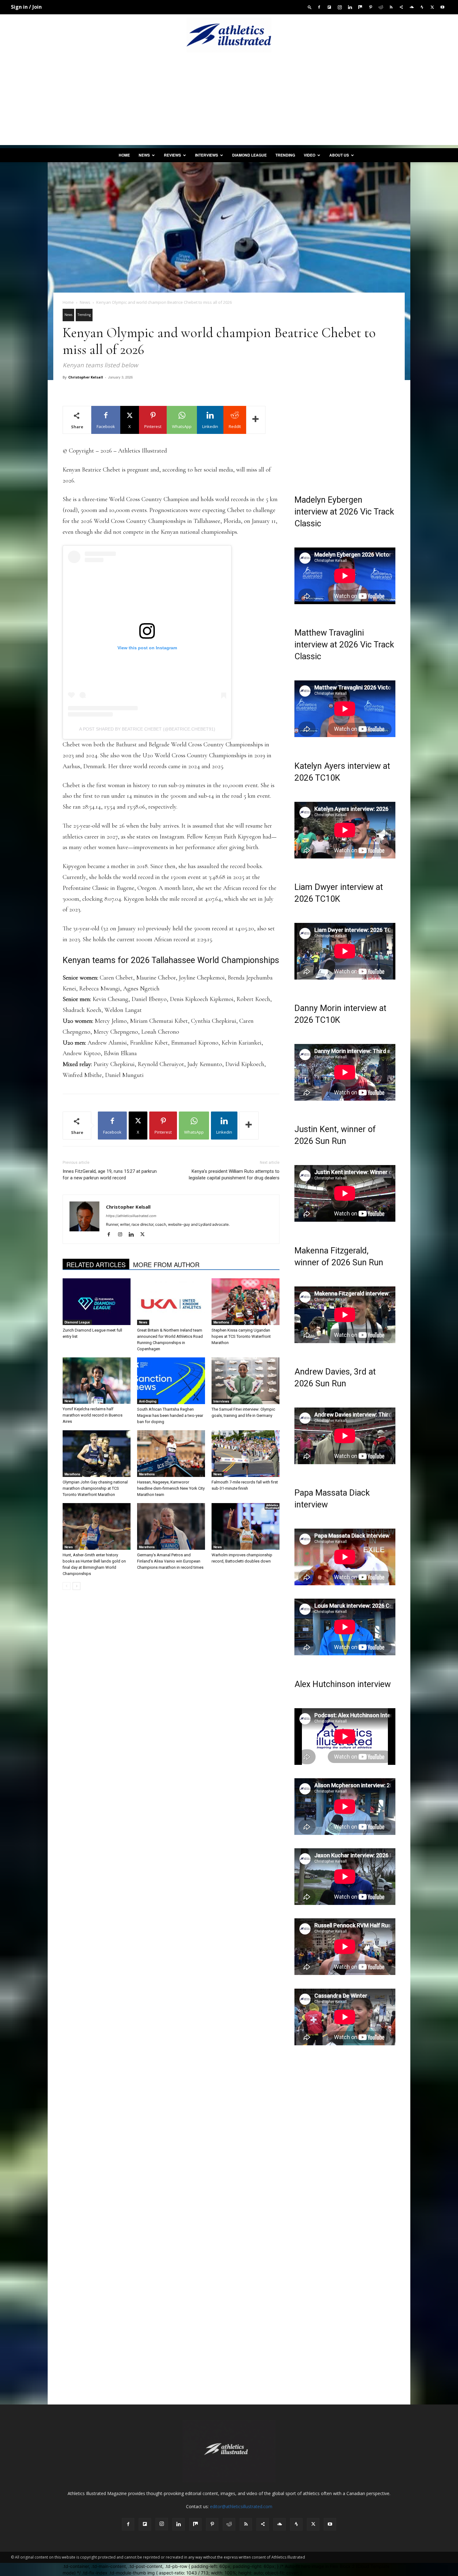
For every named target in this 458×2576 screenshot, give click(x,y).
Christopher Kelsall (86, 377)
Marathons (221, 1322)
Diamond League (249, 155)
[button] (310, 7)
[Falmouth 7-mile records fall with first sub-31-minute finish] (246, 1454)
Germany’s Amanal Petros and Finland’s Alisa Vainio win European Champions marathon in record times (170, 1561)
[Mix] (360, 7)
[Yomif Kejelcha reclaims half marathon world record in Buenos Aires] (97, 1381)
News (144, 155)
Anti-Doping (148, 1401)
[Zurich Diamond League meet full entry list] (97, 1302)
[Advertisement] (229, 101)
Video (310, 155)
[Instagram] (340, 7)
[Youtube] (442, 7)
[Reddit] (381, 7)
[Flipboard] (329, 7)
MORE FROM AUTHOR (166, 1264)
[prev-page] (67, 1586)
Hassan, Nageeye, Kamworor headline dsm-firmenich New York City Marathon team (171, 1488)
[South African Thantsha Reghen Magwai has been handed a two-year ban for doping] (171, 1381)
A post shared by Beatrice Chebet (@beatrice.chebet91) (147, 729)
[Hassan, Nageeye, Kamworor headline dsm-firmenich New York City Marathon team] (171, 1454)
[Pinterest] (370, 7)
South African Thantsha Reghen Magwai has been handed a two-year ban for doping (170, 1415)
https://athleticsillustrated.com (131, 1216)
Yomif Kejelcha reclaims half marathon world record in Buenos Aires (93, 1415)
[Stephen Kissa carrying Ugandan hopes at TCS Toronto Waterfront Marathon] (246, 1302)
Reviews (172, 155)
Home (124, 155)
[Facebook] (319, 7)
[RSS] (391, 7)
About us (339, 155)
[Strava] (422, 7)
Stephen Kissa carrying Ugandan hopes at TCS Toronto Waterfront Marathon (241, 1336)
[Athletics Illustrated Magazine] (229, 35)
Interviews (207, 155)
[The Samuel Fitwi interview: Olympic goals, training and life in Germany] (246, 1381)
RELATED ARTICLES (96, 1264)
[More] (256, 420)
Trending (285, 155)
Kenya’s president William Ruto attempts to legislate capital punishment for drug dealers (234, 1175)
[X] (432, 7)
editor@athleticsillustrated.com (241, 2506)
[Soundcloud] (412, 7)
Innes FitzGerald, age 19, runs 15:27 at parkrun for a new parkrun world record (110, 1175)
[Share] (401, 7)
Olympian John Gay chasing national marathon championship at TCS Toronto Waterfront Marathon (95, 1488)
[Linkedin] (350, 7)
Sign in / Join (26, 7)
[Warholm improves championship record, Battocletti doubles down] (246, 1526)
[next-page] (76, 1586)
